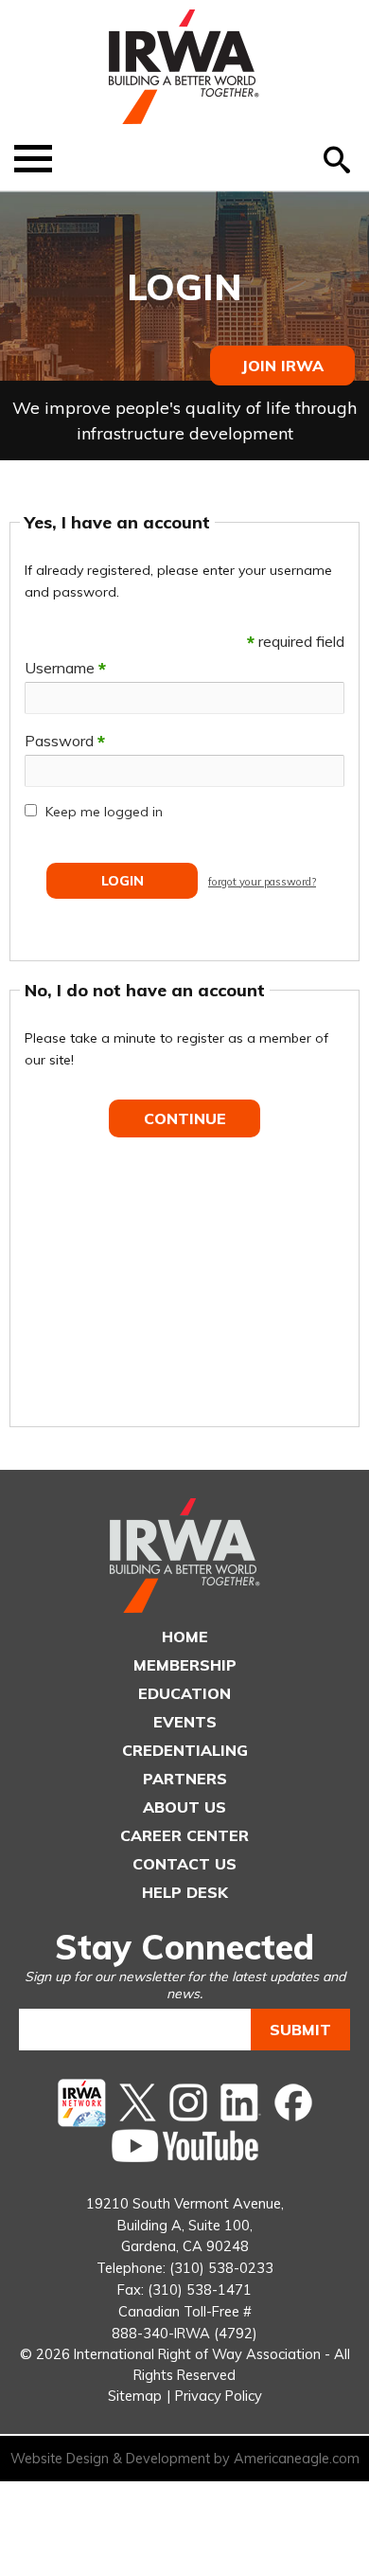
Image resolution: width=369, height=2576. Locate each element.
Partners (185, 1779)
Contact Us (184, 1864)
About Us (184, 1807)
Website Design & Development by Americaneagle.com (185, 2459)
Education (184, 1693)
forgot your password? (262, 882)
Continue (185, 1118)
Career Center (184, 1835)
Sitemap (135, 2396)
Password (65, 741)
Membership (185, 1665)
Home (185, 1637)
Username (65, 668)
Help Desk (185, 1892)
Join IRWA (282, 366)
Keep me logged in (104, 812)
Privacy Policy (219, 2396)
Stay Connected (184, 1947)
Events (185, 1722)
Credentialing (185, 1750)
